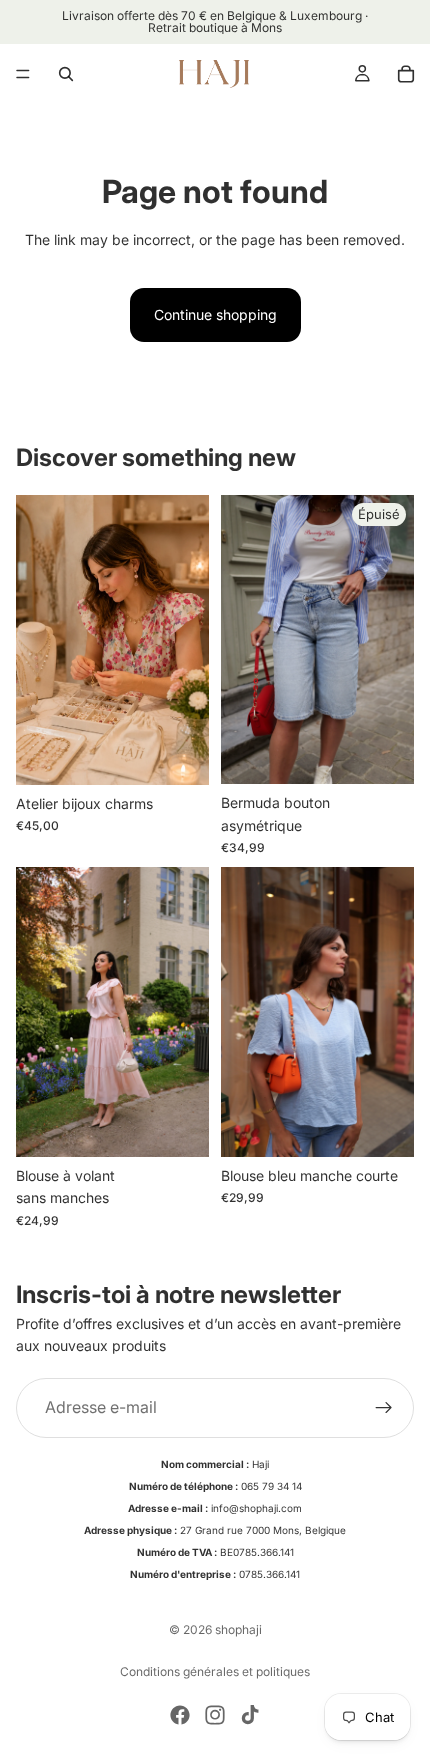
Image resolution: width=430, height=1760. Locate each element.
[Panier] (406, 74)
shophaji (238, 1629)
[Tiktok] (250, 1715)
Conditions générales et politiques (215, 1671)
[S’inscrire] (384, 1407)
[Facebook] (180, 1715)
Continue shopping (215, 314)
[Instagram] (215, 1715)
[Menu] (23, 74)
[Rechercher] (66, 74)
